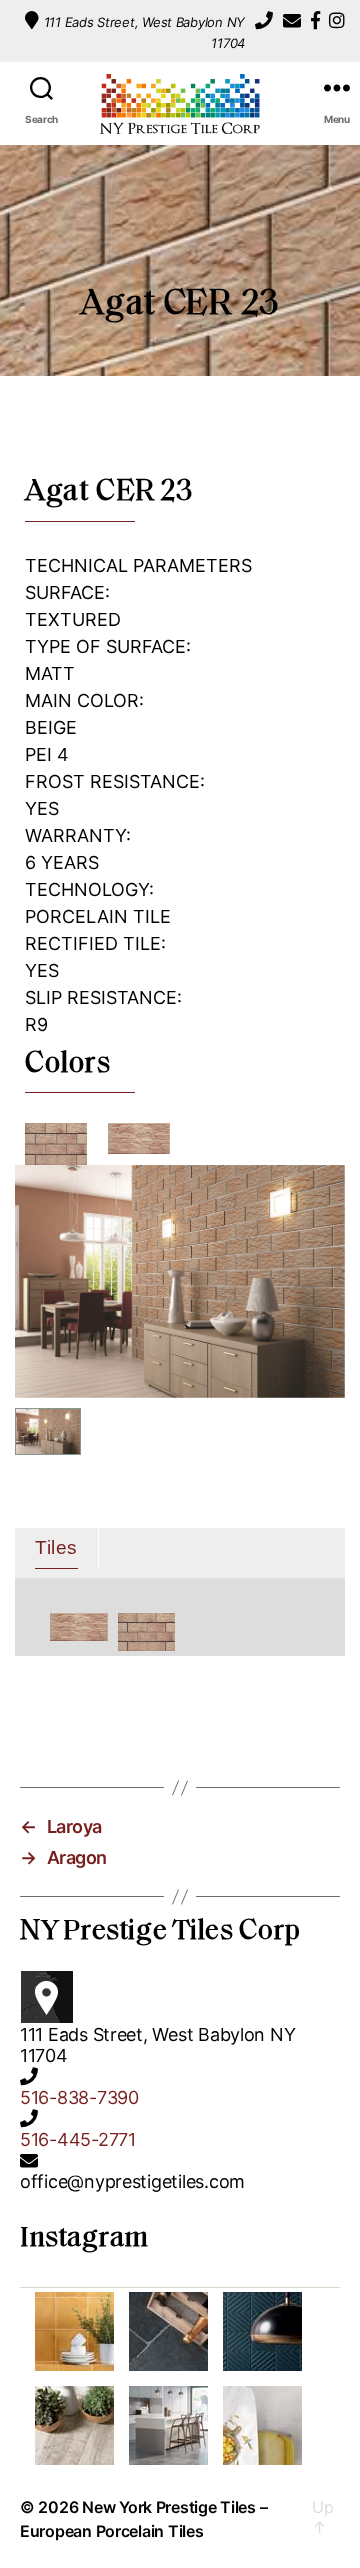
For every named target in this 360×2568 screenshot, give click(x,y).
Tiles (56, 1547)
